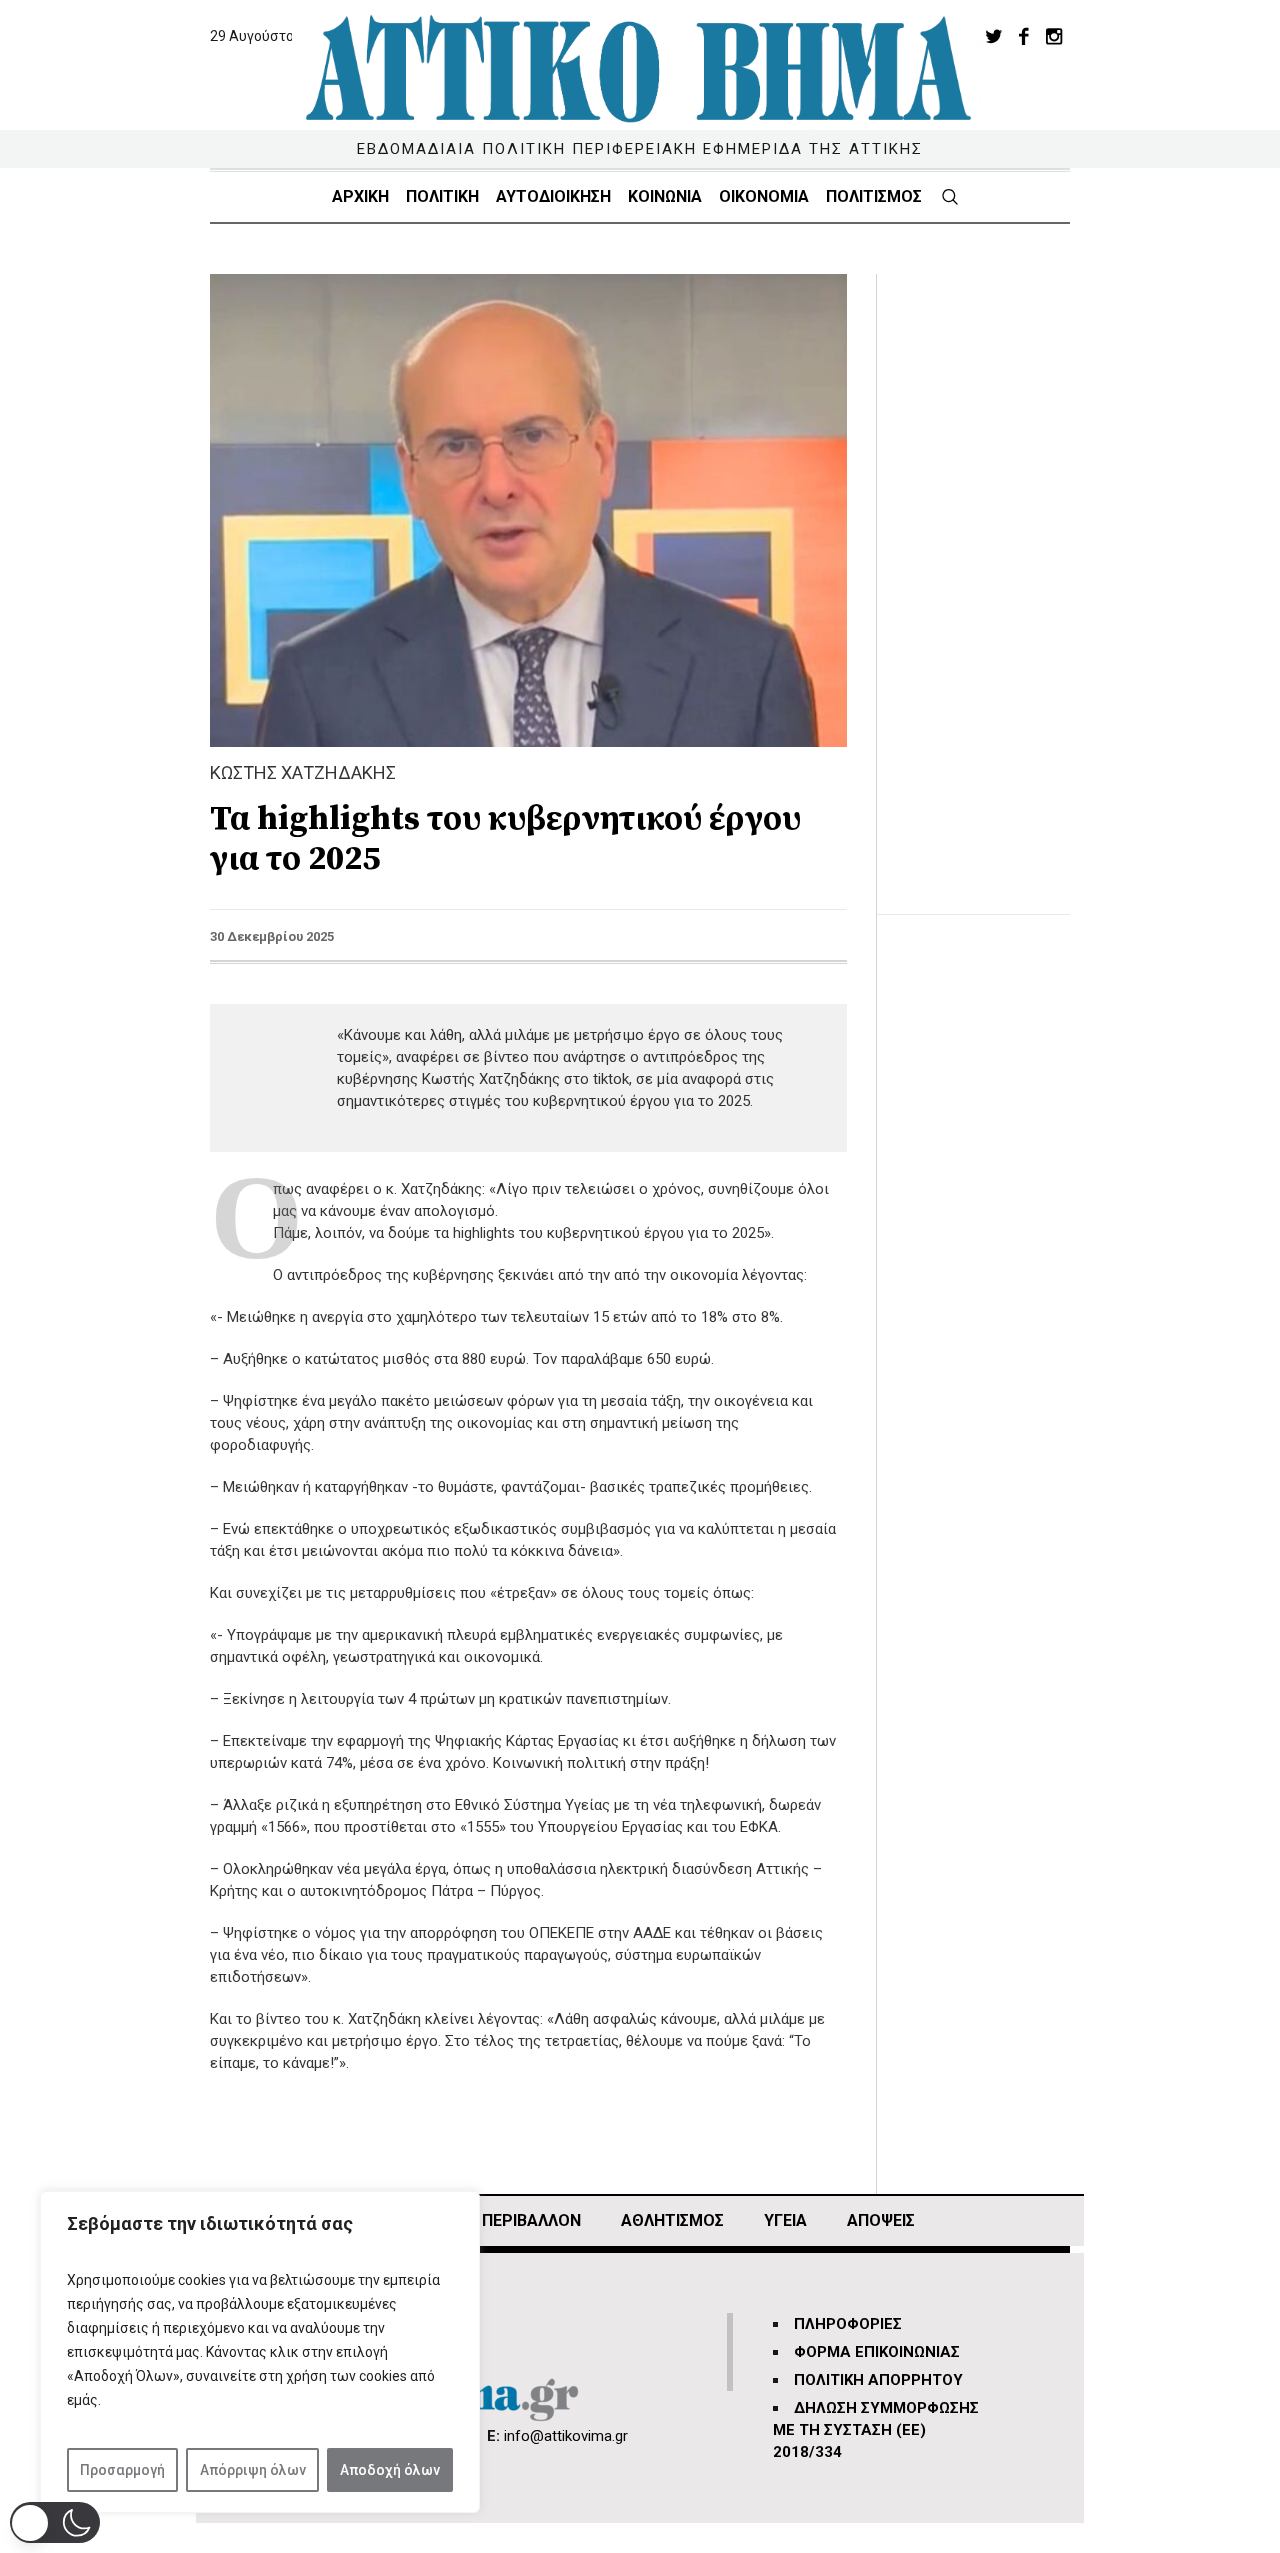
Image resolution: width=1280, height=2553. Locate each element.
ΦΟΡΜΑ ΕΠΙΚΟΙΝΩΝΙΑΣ (877, 2352)
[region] (260, 2352)
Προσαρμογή (122, 2470)
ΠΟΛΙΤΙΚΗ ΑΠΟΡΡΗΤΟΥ (878, 2380)
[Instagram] (1054, 36)
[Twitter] (994, 36)
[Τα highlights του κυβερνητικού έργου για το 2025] (528, 509)
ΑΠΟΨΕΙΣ (881, 2220)
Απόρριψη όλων (253, 2470)
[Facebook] (1024, 36)
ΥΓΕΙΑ (785, 2220)
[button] (55, 2522)
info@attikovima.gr (566, 2436)
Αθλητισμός (672, 2220)
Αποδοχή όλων (390, 2470)
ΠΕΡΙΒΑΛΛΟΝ (531, 2220)
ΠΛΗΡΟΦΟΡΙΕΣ (848, 2324)
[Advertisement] (989, 574)
